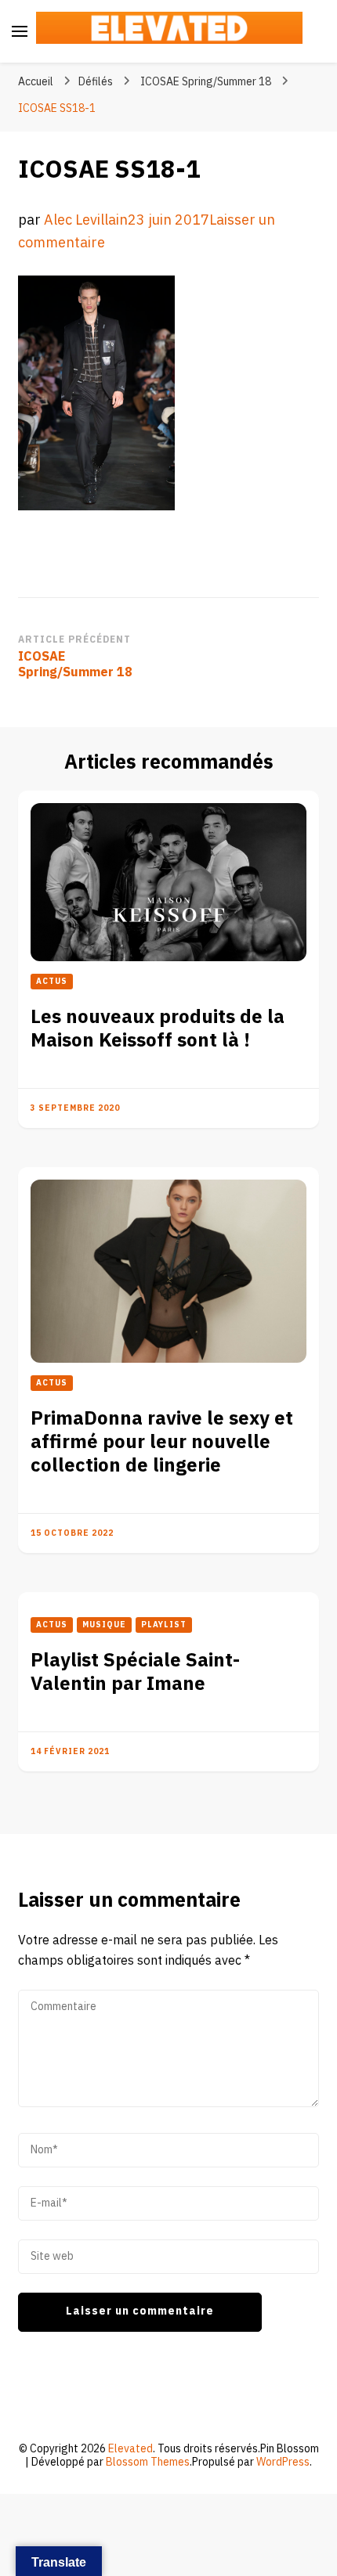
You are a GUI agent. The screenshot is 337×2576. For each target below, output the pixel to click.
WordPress (283, 2462)
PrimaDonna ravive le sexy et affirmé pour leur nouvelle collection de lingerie (162, 1442)
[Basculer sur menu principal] (20, 31)
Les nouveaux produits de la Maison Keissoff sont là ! (158, 1029)
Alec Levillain (86, 220)
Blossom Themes (148, 2462)
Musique (104, 1625)
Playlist (164, 1625)
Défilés (96, 82)
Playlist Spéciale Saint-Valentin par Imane (135, 1672)
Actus (52, 982)
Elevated (130, 2449)
